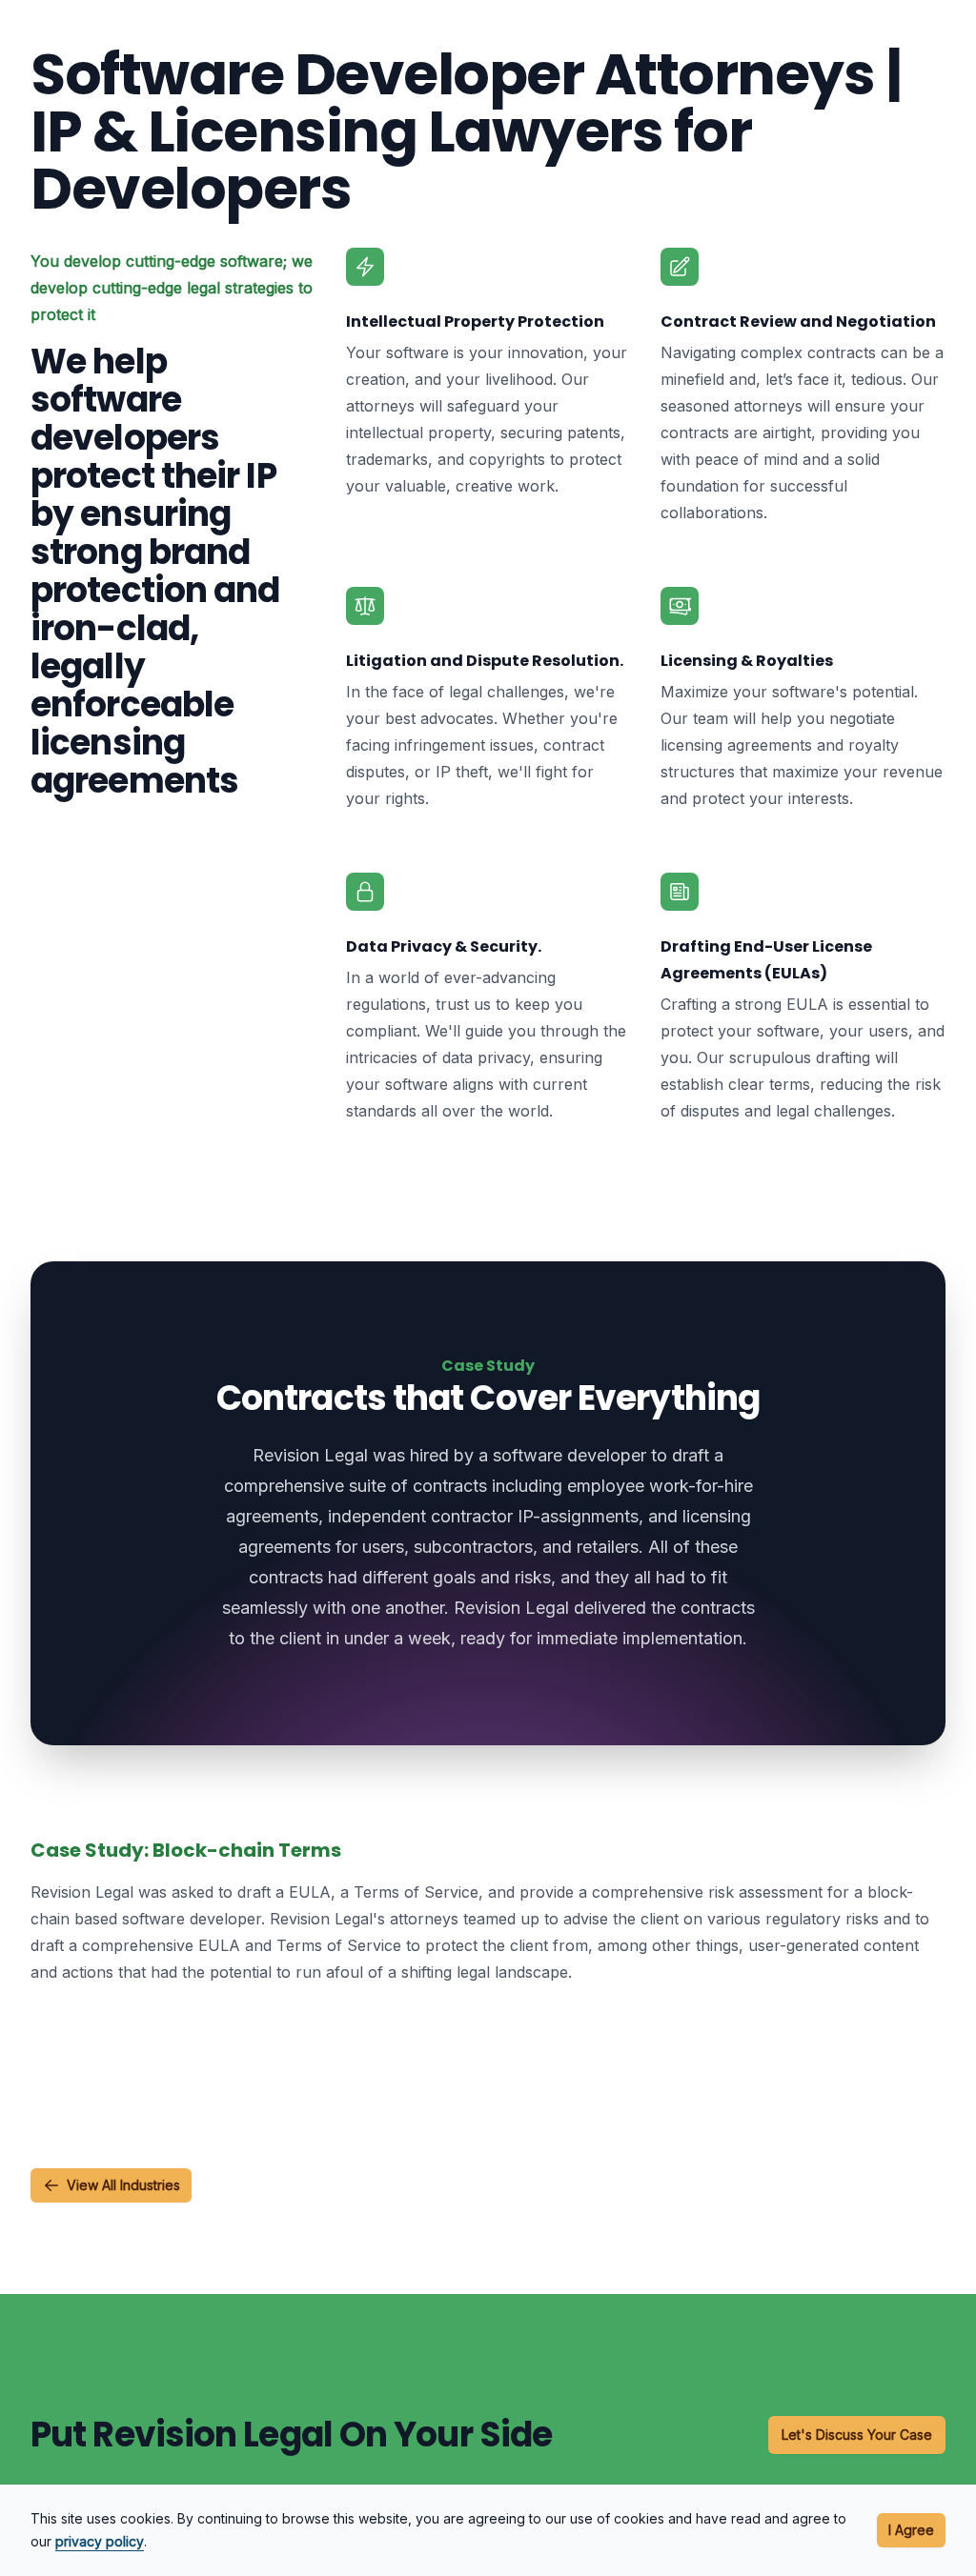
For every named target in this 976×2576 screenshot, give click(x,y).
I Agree (911, 2530)
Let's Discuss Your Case (857, 2435)
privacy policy (100, 2541)
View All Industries (123, 2185)
